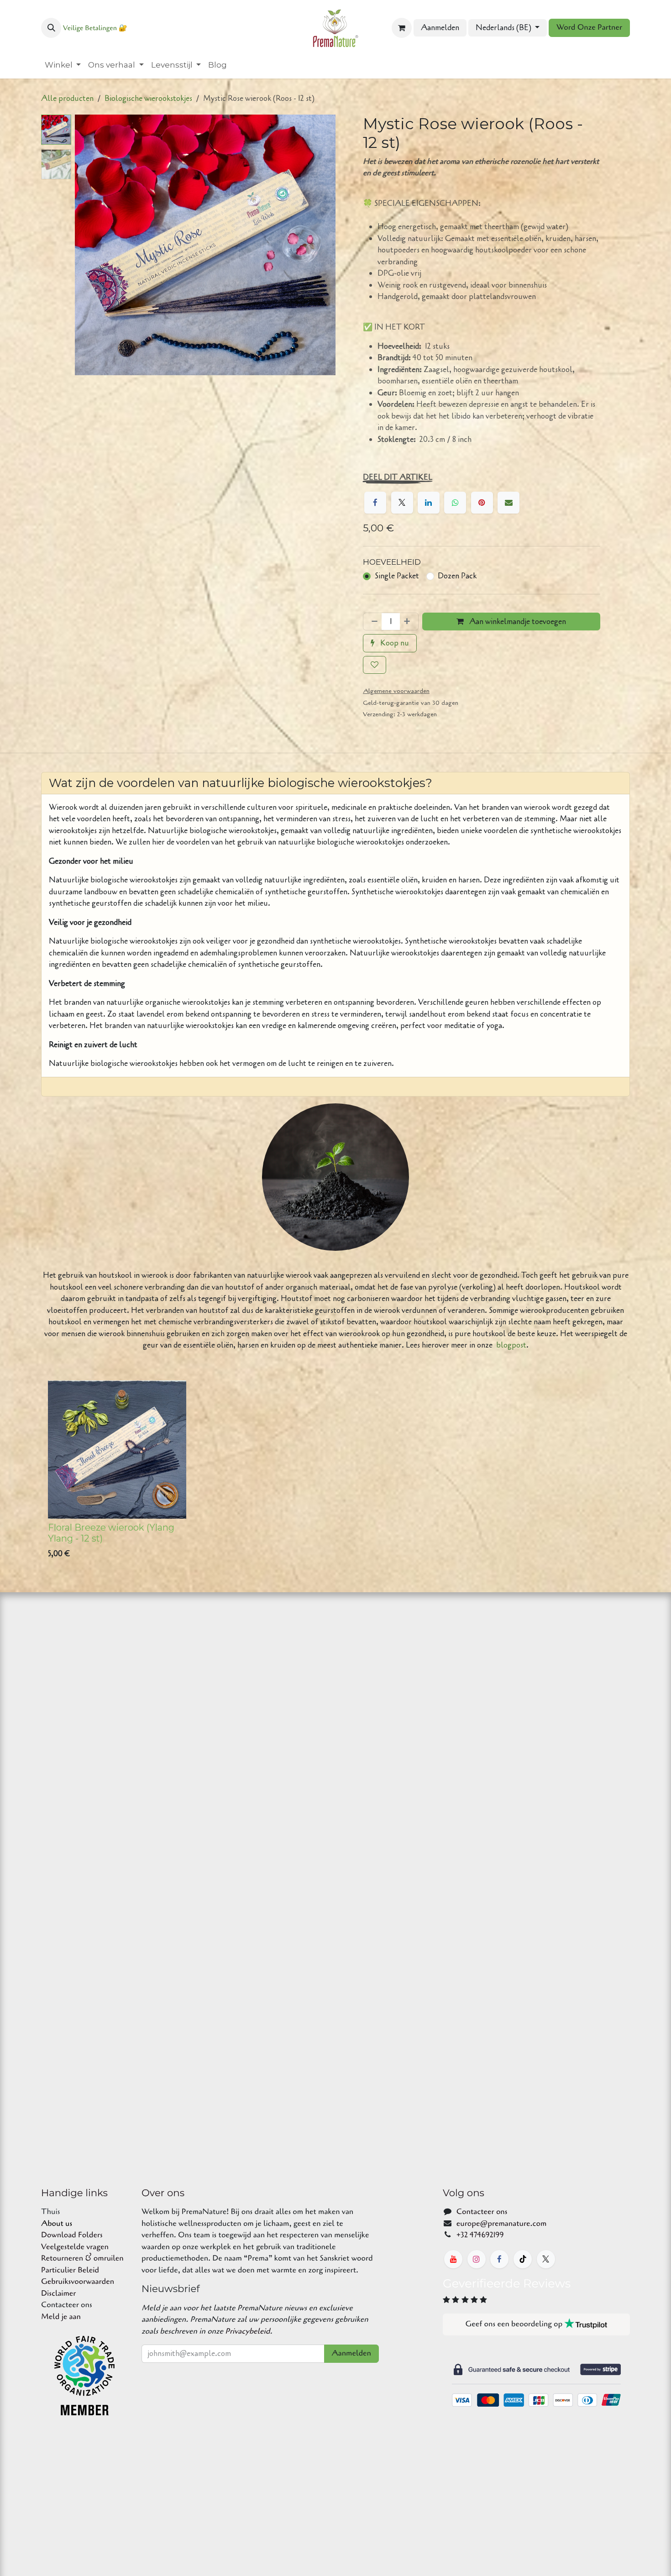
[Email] (508, 503)
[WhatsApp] (455, 503)
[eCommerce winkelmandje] (402, 28)
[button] (51, 28)
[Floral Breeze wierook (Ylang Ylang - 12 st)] (117, 1450)
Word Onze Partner (589, 28)
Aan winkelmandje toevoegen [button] (517, 622)
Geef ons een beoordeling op (515, 2324)
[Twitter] (402, 503)
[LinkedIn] (429, 503)
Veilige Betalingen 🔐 (95, 28)
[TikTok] (523, 2259)
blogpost (511, 1345)
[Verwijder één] (373, 622)
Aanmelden (440, 28)
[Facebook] (375, 503)
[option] (335, 1472)
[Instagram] (477, 2259)
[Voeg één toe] (409, 622)
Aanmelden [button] (351, 2353)
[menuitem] (63, 65)
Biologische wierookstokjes (148, 98)
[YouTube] (453, 2259)
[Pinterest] (482, 503)
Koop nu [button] (394, 643)
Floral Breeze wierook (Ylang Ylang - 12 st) (111, 1533)
